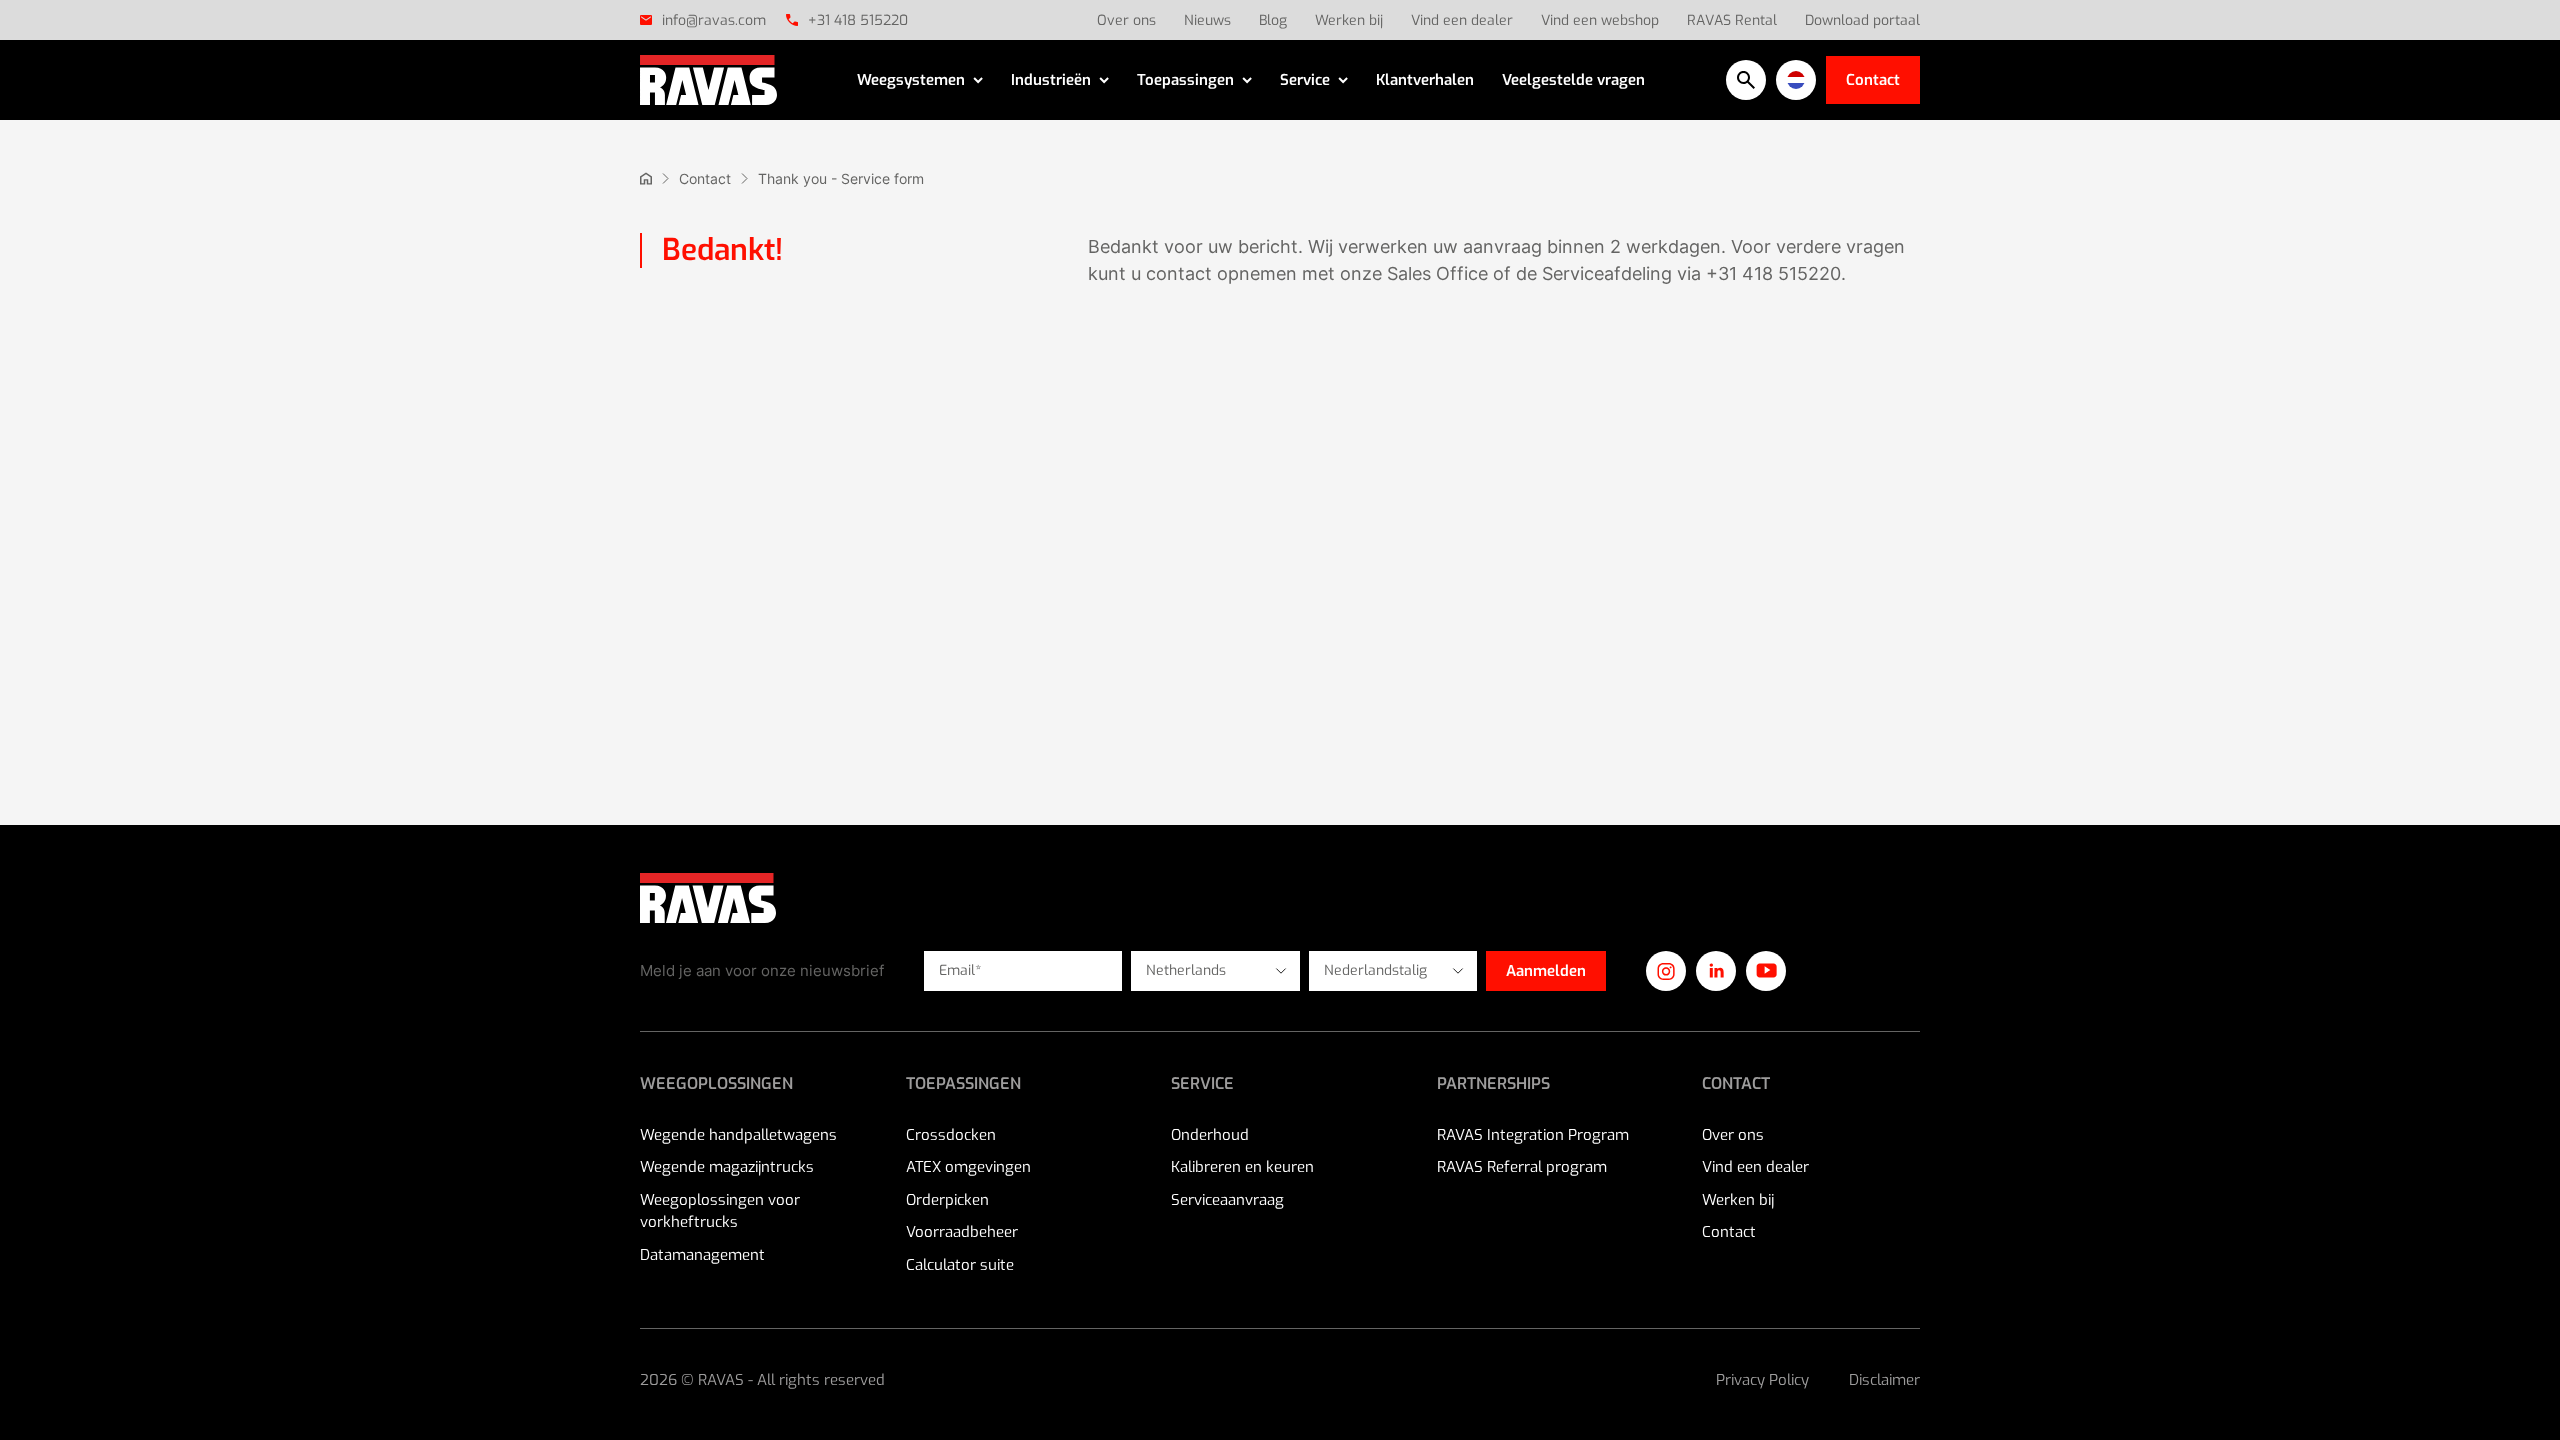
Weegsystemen (911, 80)
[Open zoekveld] (1746, 80)
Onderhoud (1210, 1135)
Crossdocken (951, 1135)
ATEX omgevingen (968, 1167)
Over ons (1126, 20)
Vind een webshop (1600, 20)
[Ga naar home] (646, 178)
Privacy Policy (1762, 1380)
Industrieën (1051, 80)
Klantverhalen (1425, 80)
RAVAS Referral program (1522, 1167)
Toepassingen (1185, 80)
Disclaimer (1884, 1380)
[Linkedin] (1716, 971)
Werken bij (1349, 20)
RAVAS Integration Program (1533, 1135)
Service (1305, 80)
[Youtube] (1766, 971)
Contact (1873, 80)
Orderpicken (947, 1200)
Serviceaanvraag (1227, 1200)
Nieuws (1207, 20)
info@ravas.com (714, 20)
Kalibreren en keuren (1242, 1167)
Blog (1273, 20)
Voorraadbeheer (962, 1232)
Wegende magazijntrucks (727, 1167)
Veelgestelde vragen (1573, 80)
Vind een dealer (1462, 20)
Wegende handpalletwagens (738, 1135)
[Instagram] (1666, 971)
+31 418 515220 (858, 20)
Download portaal (1862, 20)
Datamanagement (702, 1255)
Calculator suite (960, 1265)
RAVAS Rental (1732, 20)
